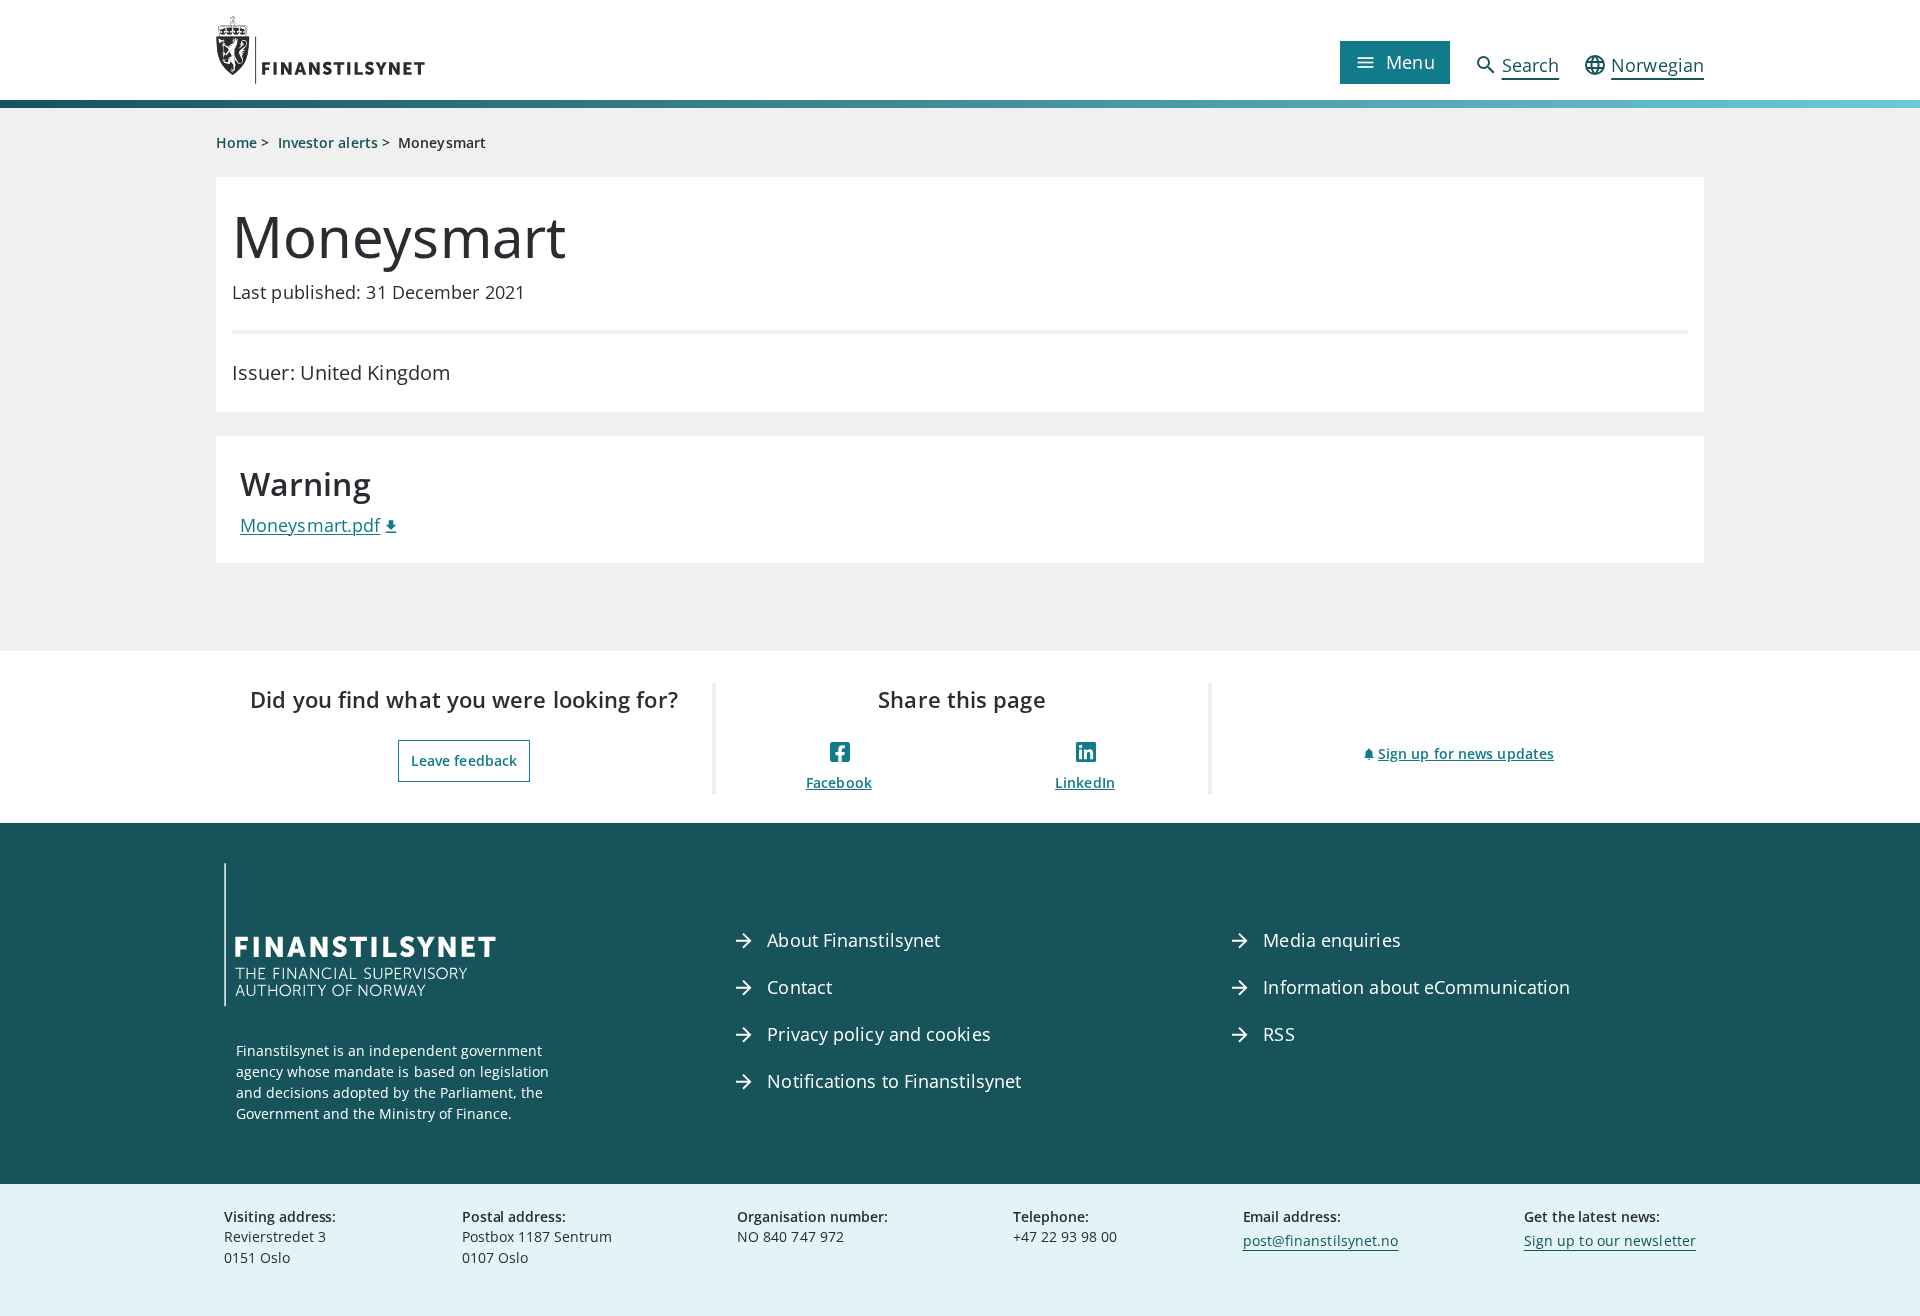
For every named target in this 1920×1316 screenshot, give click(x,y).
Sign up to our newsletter (1610, 1240)
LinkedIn (1085, 782)
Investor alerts (328, 142)
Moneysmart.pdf (310, 525)
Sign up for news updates (1466, 753)
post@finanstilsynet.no (1321, 1240)
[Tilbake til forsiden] (402, 50)
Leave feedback (464, 760)
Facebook (839, 782)
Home (236, 142)
